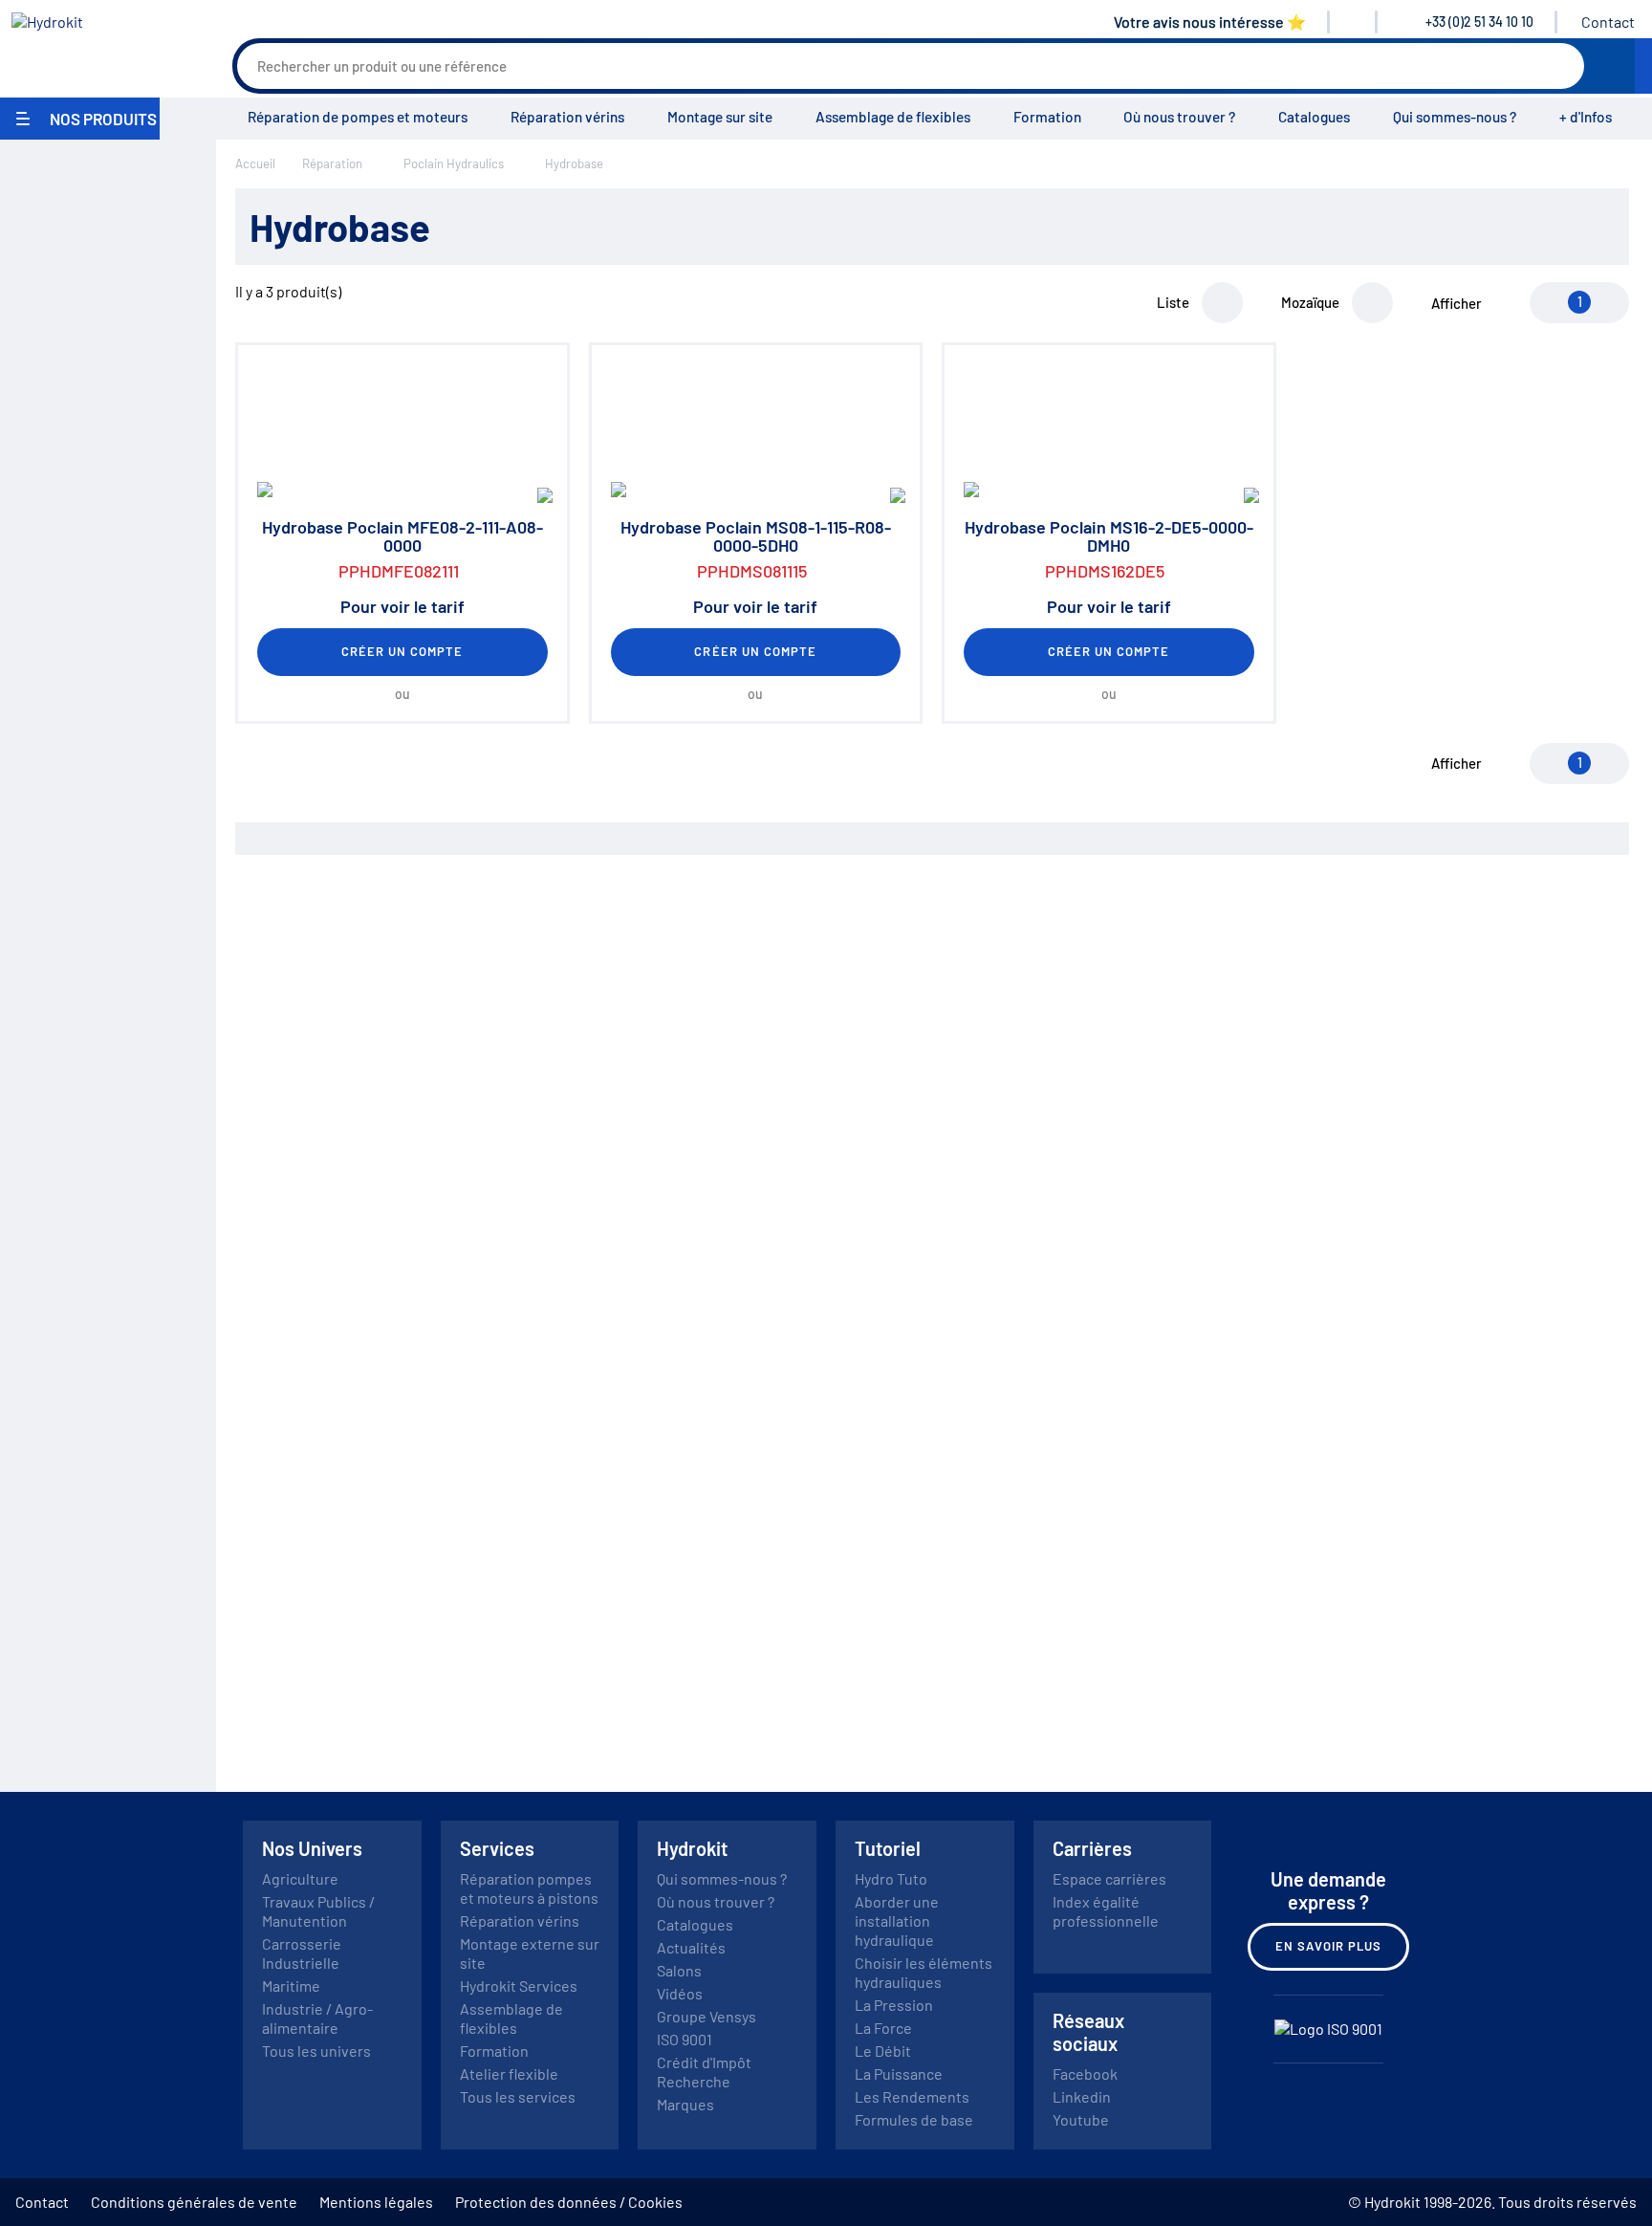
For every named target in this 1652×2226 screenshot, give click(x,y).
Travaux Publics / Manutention (318, 1911)
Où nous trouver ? (1179, 117)
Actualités (691, 1947)
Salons (679, 1970)
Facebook (1085, 2073)
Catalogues (1314, 117)
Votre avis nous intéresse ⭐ (1210, 22)
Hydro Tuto (891, 1878)
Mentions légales (376, 2202)
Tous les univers (316, 2051)
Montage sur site (720, 117)
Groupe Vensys (706, 2016)
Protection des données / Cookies (569, 2202)
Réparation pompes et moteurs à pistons (529, 1888)
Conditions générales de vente (194, 2202)
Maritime (291, 1986)
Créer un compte (402, 651)
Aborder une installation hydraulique (897, 1920)
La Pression (894, 2005)
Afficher (1456, 303)
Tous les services (518, 2096)
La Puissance (899, 2073)
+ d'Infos (1586, 117)
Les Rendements (912, 2096)
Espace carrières (1109, 1878)
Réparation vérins (567, 117)
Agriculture (300, 1878)
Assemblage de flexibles (893, 117)
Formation (1047, 117)
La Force (883, 2028)
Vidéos (680, 1993)
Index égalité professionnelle (1106, 1911)
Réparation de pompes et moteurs (358, 117)
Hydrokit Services (519, 1986)
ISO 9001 (685, 2039)
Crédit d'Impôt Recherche (704, 2072)
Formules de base (914, 2119)
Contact (1608, 22)
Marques (685, 2104)
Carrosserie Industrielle (302, 1953)
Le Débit (883, 2051)
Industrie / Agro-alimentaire (317, 2018)
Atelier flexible (509, 2073)
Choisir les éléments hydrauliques (924, 1972)
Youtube (1081, 2119)
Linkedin (1082, 2096)
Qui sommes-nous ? (1455, 117)
